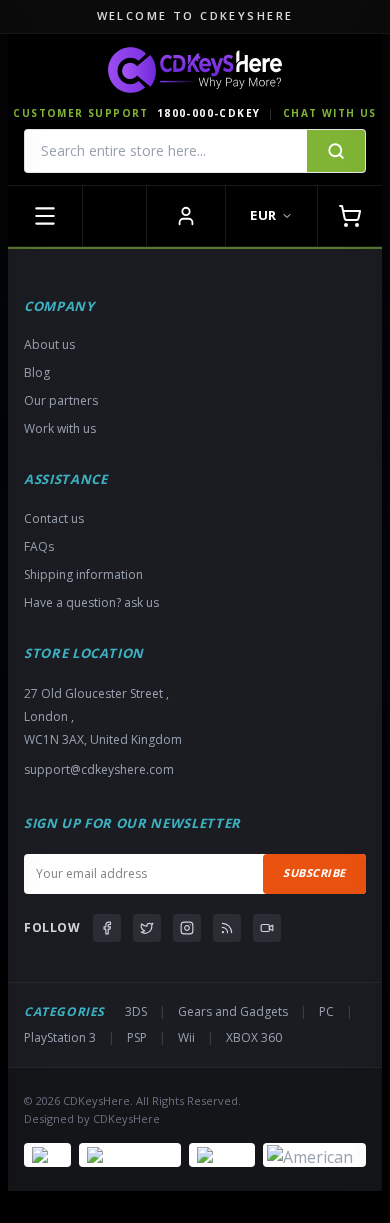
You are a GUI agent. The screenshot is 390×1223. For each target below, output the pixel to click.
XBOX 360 (254, 1037)
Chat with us (330, 113)
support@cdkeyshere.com (99, 769)
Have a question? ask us (91, 602)
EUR (263, 215)
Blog (37, 372)
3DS (136, 1011)
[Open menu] (45, 216)
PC (326, 1011)
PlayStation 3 (60, 1037)
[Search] (336, 151)
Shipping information (83, 574)
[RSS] (227, 928)
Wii (186, 1037)
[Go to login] (186, 216)
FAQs (39, 546)
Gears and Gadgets (233, 1011)
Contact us (54, 518)
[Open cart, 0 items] (349, 216)
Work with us (60, 428)
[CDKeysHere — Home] (195, 70)
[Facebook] (107, 928)
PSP (137, 1037)
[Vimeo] (267, 928)
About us (49, 344)
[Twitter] (147, 928)
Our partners (61, 400)
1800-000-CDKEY (209, 113)
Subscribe (314, 872)
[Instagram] (187, 928)
